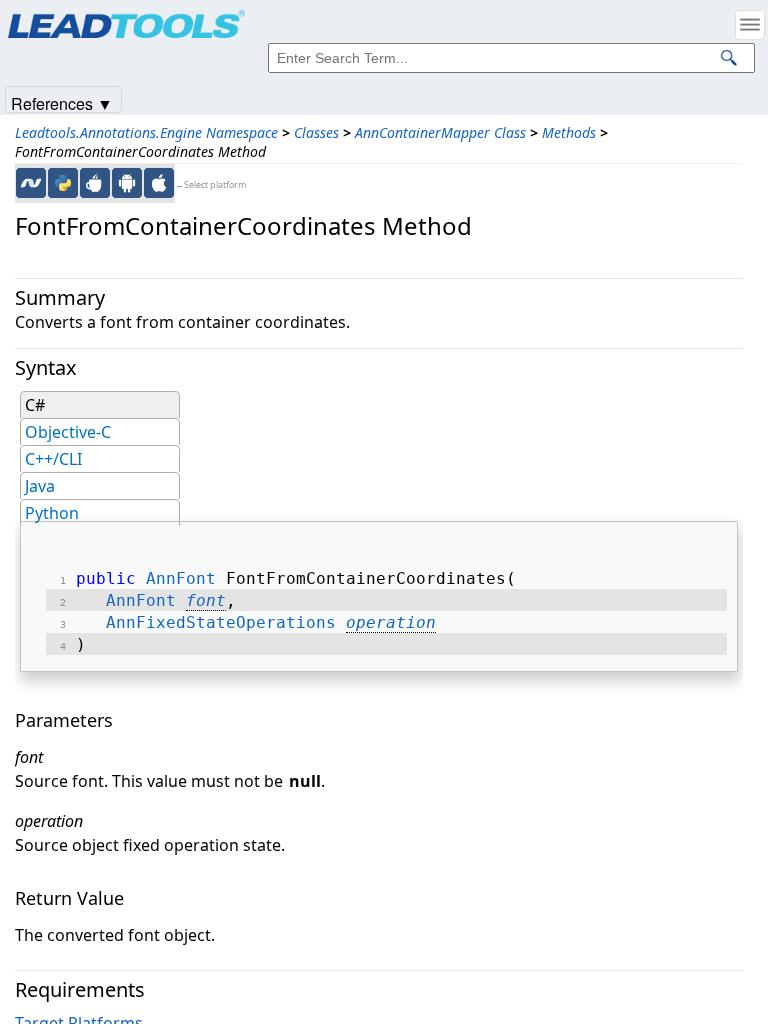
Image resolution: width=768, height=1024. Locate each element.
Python (52, 513)
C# (35, 405)
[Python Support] (63, 183)
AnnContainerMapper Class (440, 132)
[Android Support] (127, 183)
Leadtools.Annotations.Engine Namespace (146, 132)
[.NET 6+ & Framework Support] (31, 183)
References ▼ (62, 102)
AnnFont (181, 578)
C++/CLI (53, 459)
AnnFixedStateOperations (221, 622)
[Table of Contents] (750, 25)
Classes (316, 132)
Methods (569, 132)
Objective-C (68, 432)
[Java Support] (95, 183)
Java (40, 486)
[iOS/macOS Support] (159, 183)
